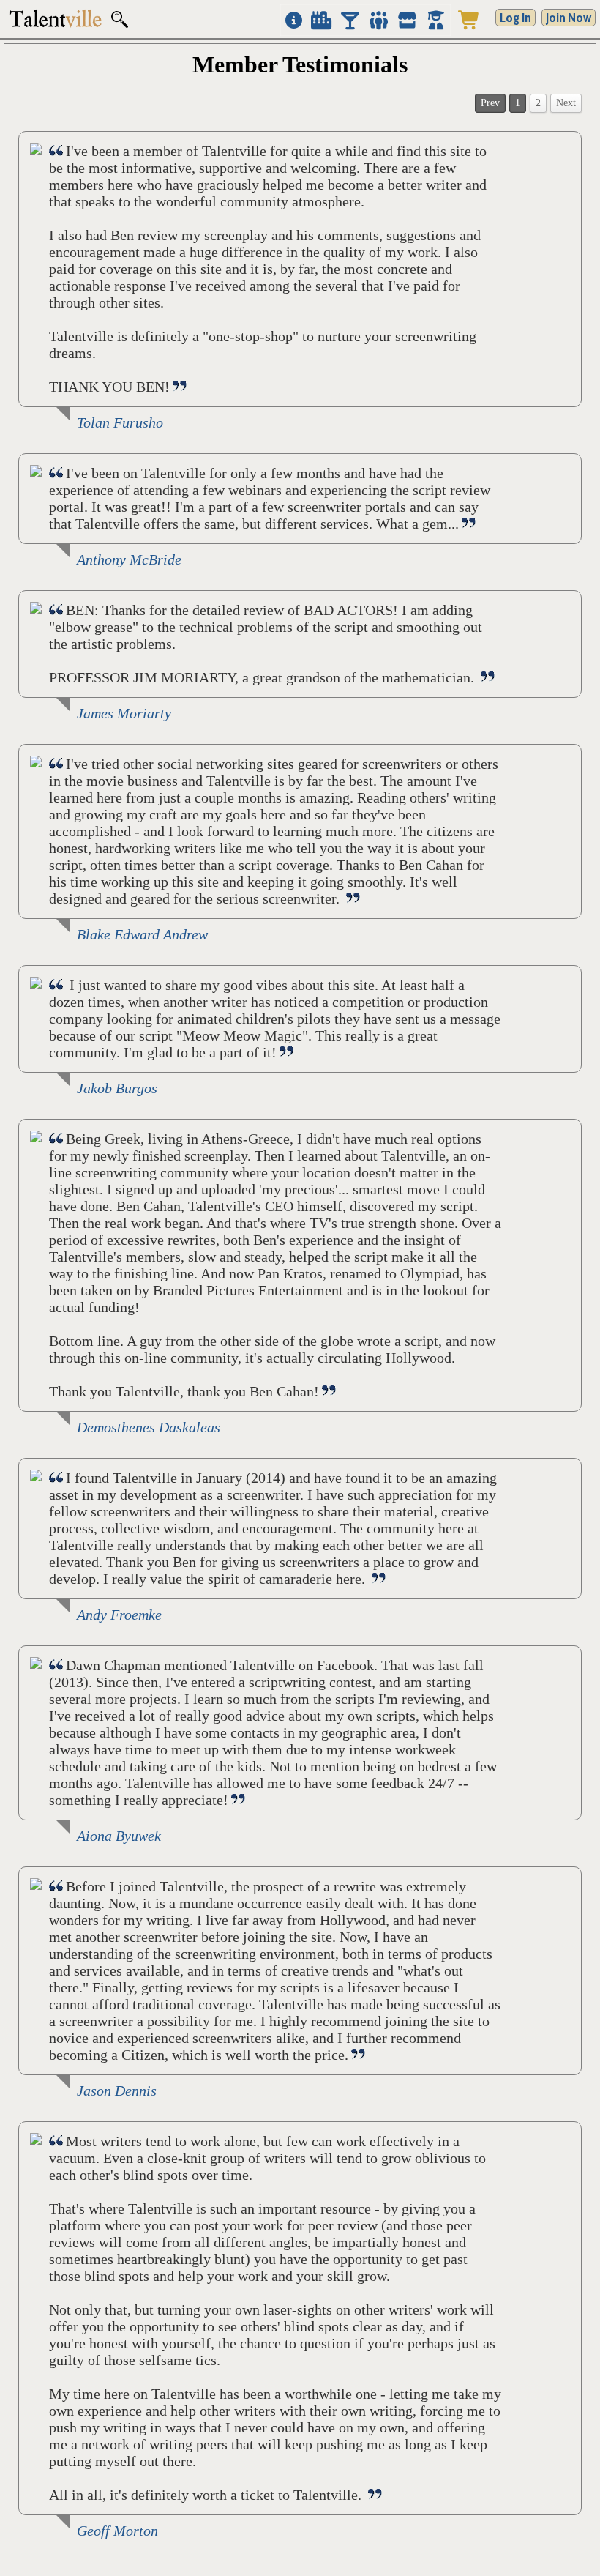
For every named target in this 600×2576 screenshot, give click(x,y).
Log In (515, 18)
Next (566, 103)
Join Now (569, 18)
